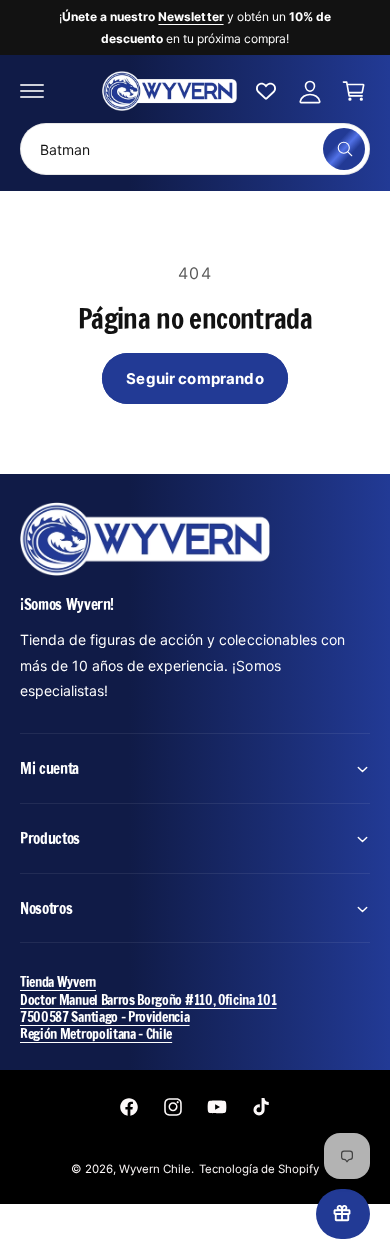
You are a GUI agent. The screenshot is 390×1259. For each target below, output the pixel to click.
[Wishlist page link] (266, 91)
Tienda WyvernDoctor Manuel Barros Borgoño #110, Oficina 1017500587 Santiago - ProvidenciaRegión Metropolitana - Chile (148, 1007)
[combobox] (195, 149)
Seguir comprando (194, 378)
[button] (32, 91)
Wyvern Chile (155, 1169)
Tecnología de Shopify (259, 1169)
